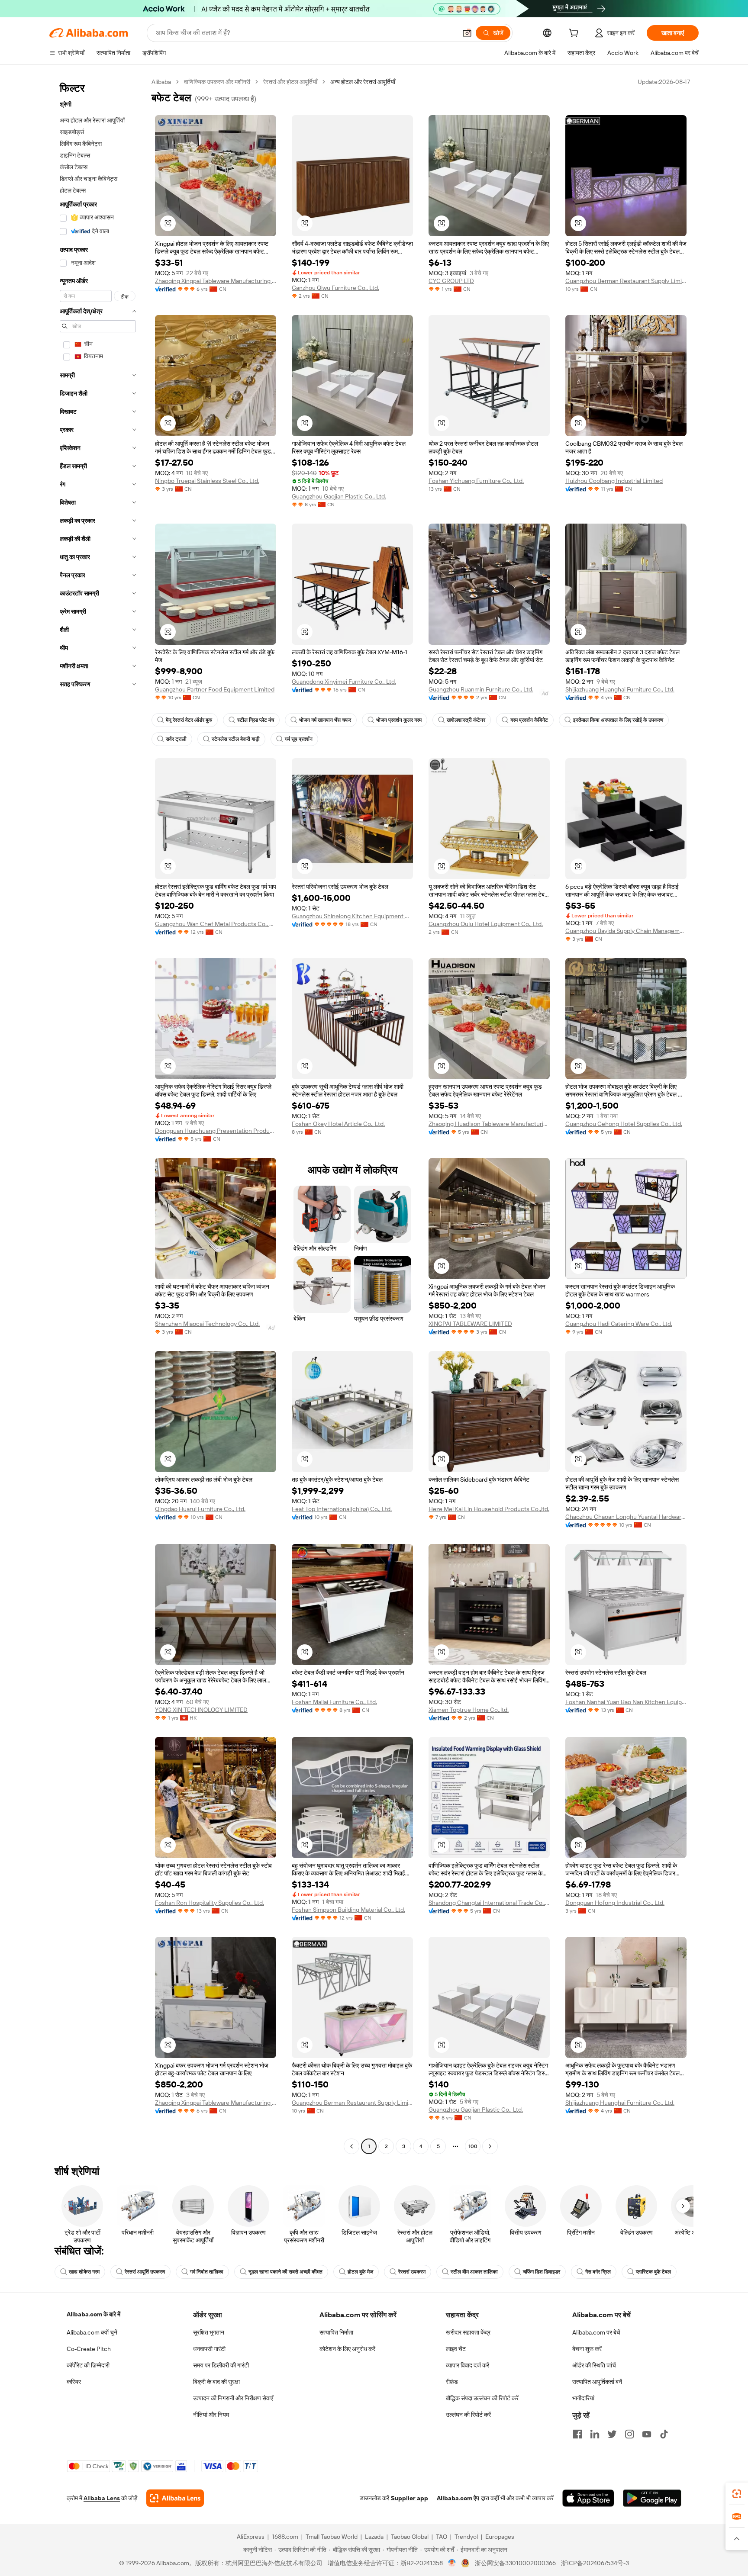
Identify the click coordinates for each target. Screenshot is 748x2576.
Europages (500, 2537)
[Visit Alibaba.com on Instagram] (629, 2434)
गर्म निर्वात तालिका (207, 2272)
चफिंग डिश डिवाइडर (542, 2272)
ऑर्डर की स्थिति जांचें (594, 2365)
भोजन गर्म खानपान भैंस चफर (325, 720)
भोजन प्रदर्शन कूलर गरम (399, 720)
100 (473, 2146)
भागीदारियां (583, 2398)
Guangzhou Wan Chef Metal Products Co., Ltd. (216, 924)
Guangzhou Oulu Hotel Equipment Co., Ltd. (486, 924)
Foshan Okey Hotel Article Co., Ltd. (338, 1124)
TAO (442, 2537)
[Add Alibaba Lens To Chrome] (175, 2498)
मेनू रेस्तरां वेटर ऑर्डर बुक (189, 720)
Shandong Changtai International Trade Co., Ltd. (489, 1903)
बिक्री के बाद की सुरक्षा (216, 2382)
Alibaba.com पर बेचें (596, 2332)
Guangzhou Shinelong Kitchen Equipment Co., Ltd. (352, 916)
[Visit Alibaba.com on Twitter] (612, 2434)
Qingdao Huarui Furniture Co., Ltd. (200, 1509)
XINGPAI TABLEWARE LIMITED (470, 1324)
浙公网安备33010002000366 (515, 2563)
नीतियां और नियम (211, 2415)
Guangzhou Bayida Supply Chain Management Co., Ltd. (626, 931)
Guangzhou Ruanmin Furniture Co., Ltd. (481, 689)
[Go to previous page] (351, 2146)
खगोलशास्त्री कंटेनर (466, 720)
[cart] (575, 34)
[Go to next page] (490, 2146)
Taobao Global (410, 2537)
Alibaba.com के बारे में (93, 2314)
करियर (74, 2382)
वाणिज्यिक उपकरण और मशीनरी (217, 82)
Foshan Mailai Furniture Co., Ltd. (334, 1702)
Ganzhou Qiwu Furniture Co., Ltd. (335, 288)
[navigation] (98, 1115)
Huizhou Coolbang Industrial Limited (614, 481)
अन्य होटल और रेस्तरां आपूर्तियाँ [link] (363, 82)
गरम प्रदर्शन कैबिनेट (529, 720)
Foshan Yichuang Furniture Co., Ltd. (476, 481)
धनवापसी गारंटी (209, 2349)
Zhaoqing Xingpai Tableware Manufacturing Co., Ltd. (216, 281)
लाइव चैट (456, 2349)
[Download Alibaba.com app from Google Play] (652, 2498)
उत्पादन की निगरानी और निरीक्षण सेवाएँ (233, 2398)
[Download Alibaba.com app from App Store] (588, 2498)
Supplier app (409, 2498)
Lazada (374, 2537)
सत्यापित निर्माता (336, 2332)
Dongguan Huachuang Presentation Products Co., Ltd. (216, 1131)
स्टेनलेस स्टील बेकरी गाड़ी (236, 739)
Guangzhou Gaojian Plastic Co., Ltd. (339, 496)
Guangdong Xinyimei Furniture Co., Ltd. (344, 682)
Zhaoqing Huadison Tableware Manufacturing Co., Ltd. (489, 1124)
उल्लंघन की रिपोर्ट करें (468, 2415)
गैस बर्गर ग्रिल (598, 2272)
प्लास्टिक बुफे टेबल (653, 2272)
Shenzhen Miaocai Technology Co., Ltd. (207, 1324)
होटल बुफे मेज (360, 2272)
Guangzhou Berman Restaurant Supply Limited (626, 281)
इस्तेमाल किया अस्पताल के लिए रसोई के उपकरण (618, 720)
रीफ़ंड (452, 2382)
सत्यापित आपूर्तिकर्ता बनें (597, 2382)
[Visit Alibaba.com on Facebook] (577, 2434)
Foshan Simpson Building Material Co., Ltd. (348, 1910)
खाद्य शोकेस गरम (84, 2272)
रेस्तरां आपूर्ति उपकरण (145, 2272)
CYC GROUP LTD (451, 281)
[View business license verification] (452, 2563)
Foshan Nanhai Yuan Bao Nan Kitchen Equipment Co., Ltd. (626, 1702)
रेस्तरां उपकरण (412, 2272)
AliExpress (251, 2537)
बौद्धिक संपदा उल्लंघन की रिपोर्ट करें (482, 2398)
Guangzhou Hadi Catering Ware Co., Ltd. (619, 1324)
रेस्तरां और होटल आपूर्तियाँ (290, 82)
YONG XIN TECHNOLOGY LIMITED (201, 1710)
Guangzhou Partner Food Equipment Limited (215, 689)
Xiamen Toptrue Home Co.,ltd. (469, 1710)
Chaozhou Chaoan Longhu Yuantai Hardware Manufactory (626, 1517)
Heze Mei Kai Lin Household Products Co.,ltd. (489, 1509)
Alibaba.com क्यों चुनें (92, 2332)
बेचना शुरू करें (587, 2349)
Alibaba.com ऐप (458, 2498)
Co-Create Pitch (89, 2349)
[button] (467, 33)
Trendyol (466, 2537)
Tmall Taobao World (332, 2537)
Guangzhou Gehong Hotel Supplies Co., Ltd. (624, 1124)
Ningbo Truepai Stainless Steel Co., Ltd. (207, 481)
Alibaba (161, 82)
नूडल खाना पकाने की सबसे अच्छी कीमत (285, 2272)
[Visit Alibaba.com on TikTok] (664, 2434)
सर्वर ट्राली (176, 739)
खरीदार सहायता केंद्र (468, 2332)
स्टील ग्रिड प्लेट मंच (256, 720)
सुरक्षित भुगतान (209, 2332)
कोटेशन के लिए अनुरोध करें (347, 2349)
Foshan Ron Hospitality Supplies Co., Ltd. (210, 1903)
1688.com (285, 2537)
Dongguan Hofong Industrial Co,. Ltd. (615, 1903)
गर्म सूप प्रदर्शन (299, 739)
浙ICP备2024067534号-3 (595, 2563)
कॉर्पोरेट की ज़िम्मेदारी (88, 2365)
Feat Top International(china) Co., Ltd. (342, 1509)
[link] (737, 2494)
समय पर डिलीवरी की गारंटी (221, 2365)
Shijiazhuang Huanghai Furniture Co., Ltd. (620, 689)
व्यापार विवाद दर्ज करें (467, 2365)
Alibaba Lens (102, 2498)
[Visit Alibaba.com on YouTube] (647, 2434)
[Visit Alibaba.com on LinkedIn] (595, 2434)
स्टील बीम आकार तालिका (474, 2272)
